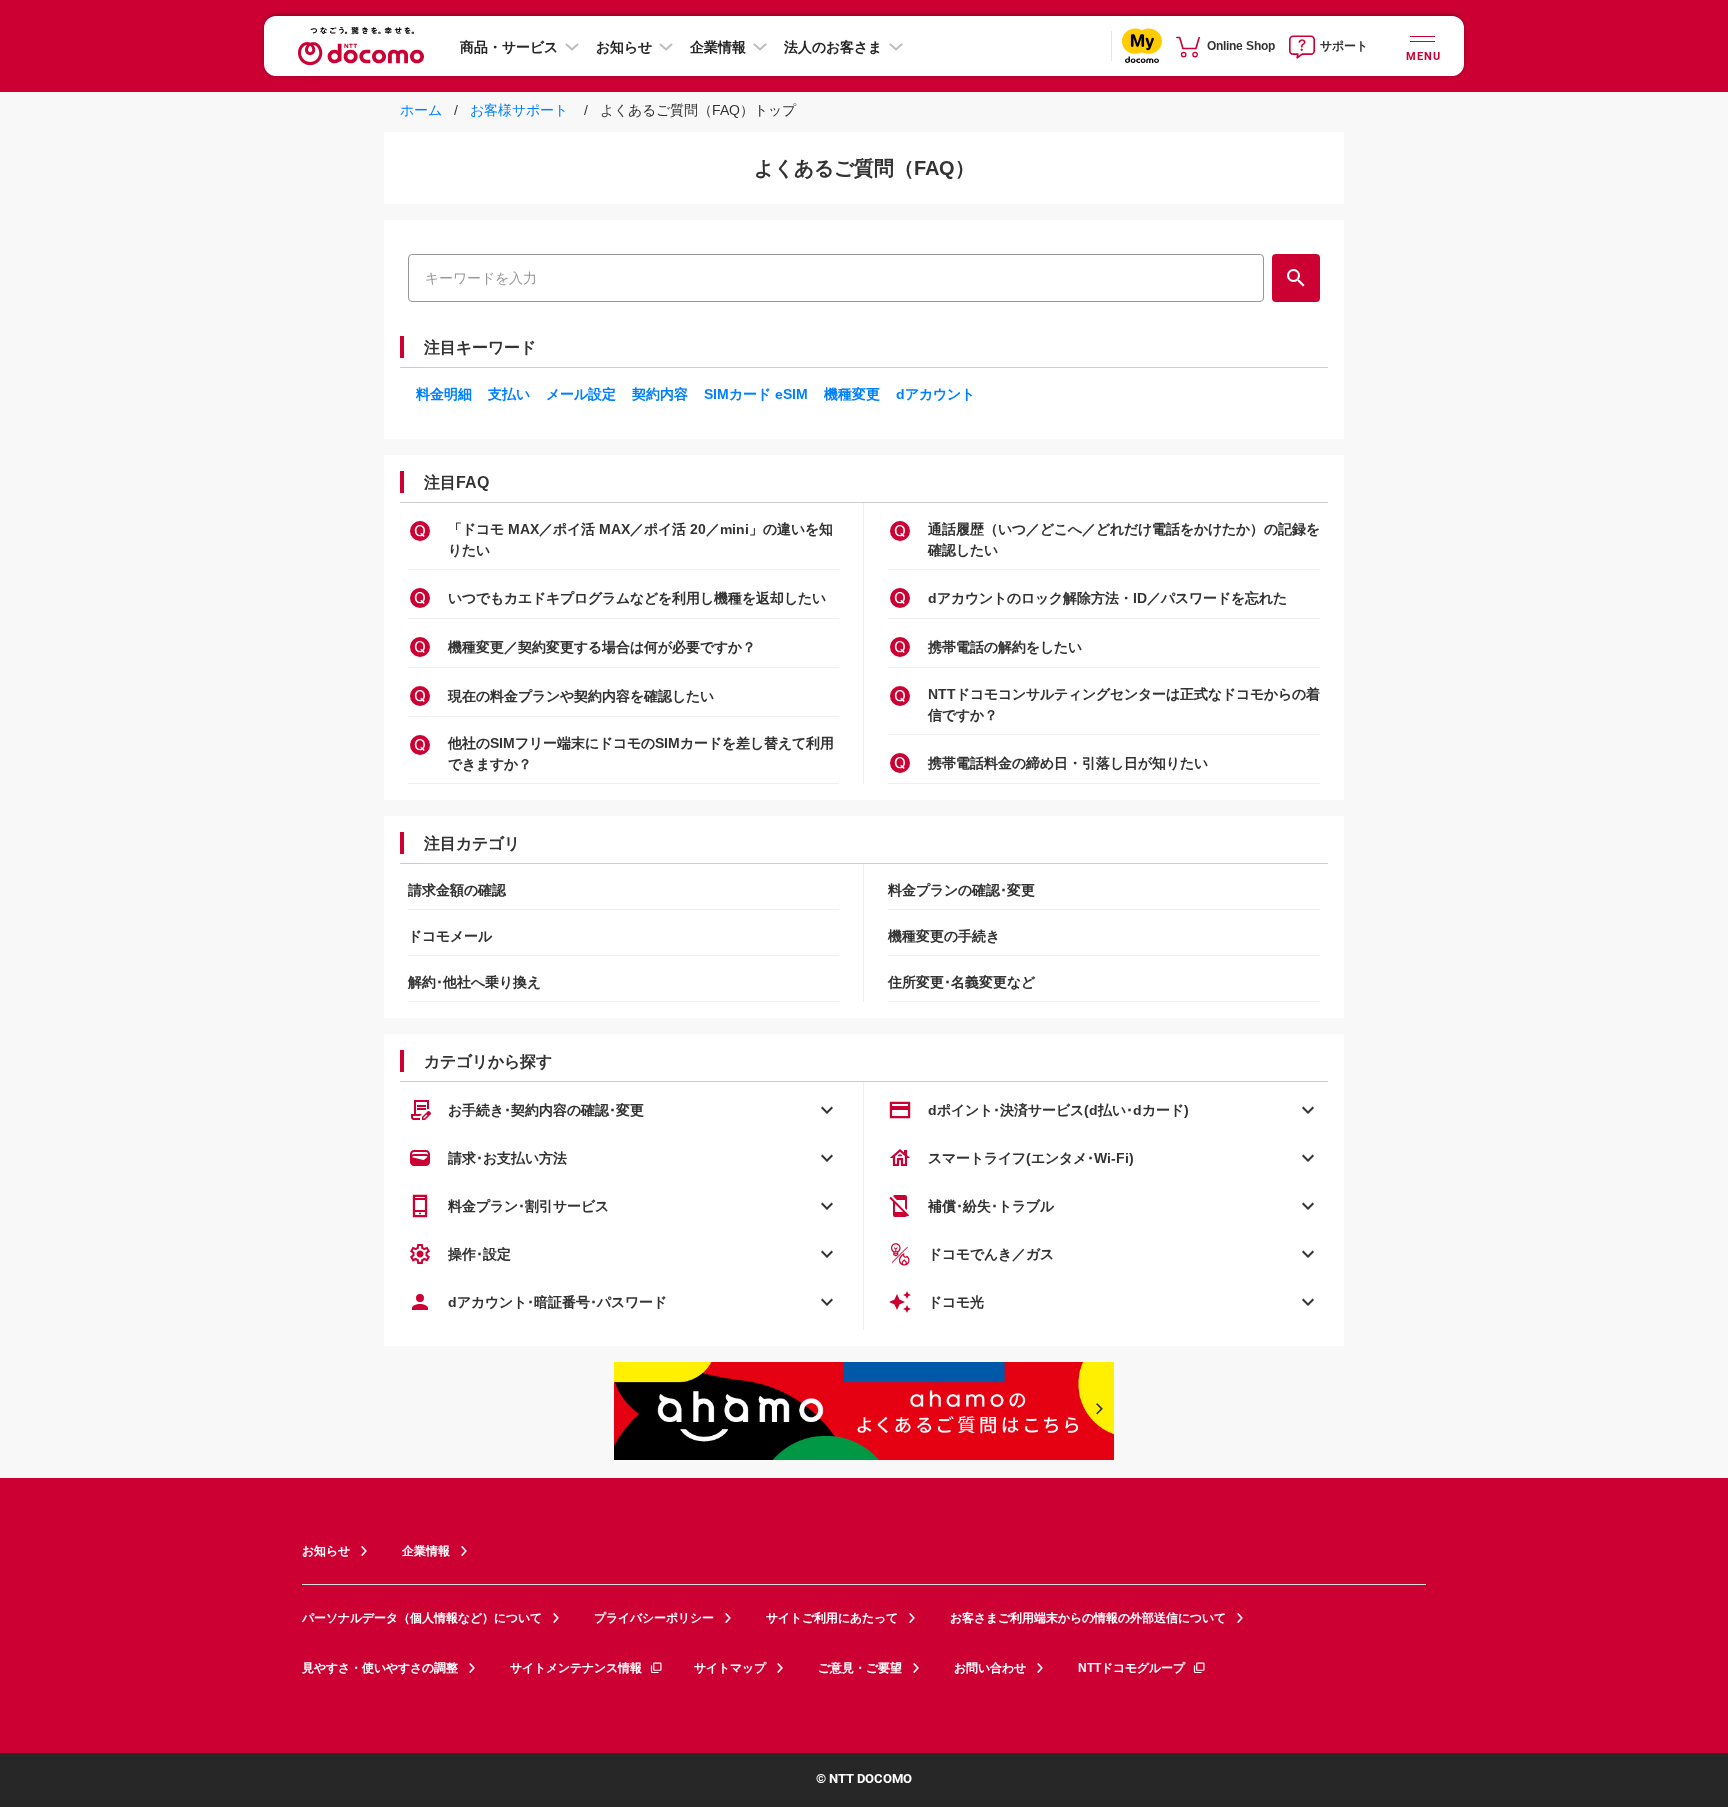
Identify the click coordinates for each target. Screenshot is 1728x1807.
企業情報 (718, 47)
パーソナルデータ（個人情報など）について (422, 1618)
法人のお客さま (833, 47)
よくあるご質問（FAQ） (864, 168)
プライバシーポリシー (654, 1618)
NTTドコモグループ (1131, 1668)
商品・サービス (509, 47)
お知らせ (624, 47)
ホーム (423, 110)
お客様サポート (517, 110)
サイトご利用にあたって (832, 1618)
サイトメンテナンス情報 (576, 1668)
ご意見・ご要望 (860, 1668)
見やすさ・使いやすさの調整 (380, 1668)
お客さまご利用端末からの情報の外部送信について (1088, 1618)
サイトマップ (730, 1668)
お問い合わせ (990, 1668)
